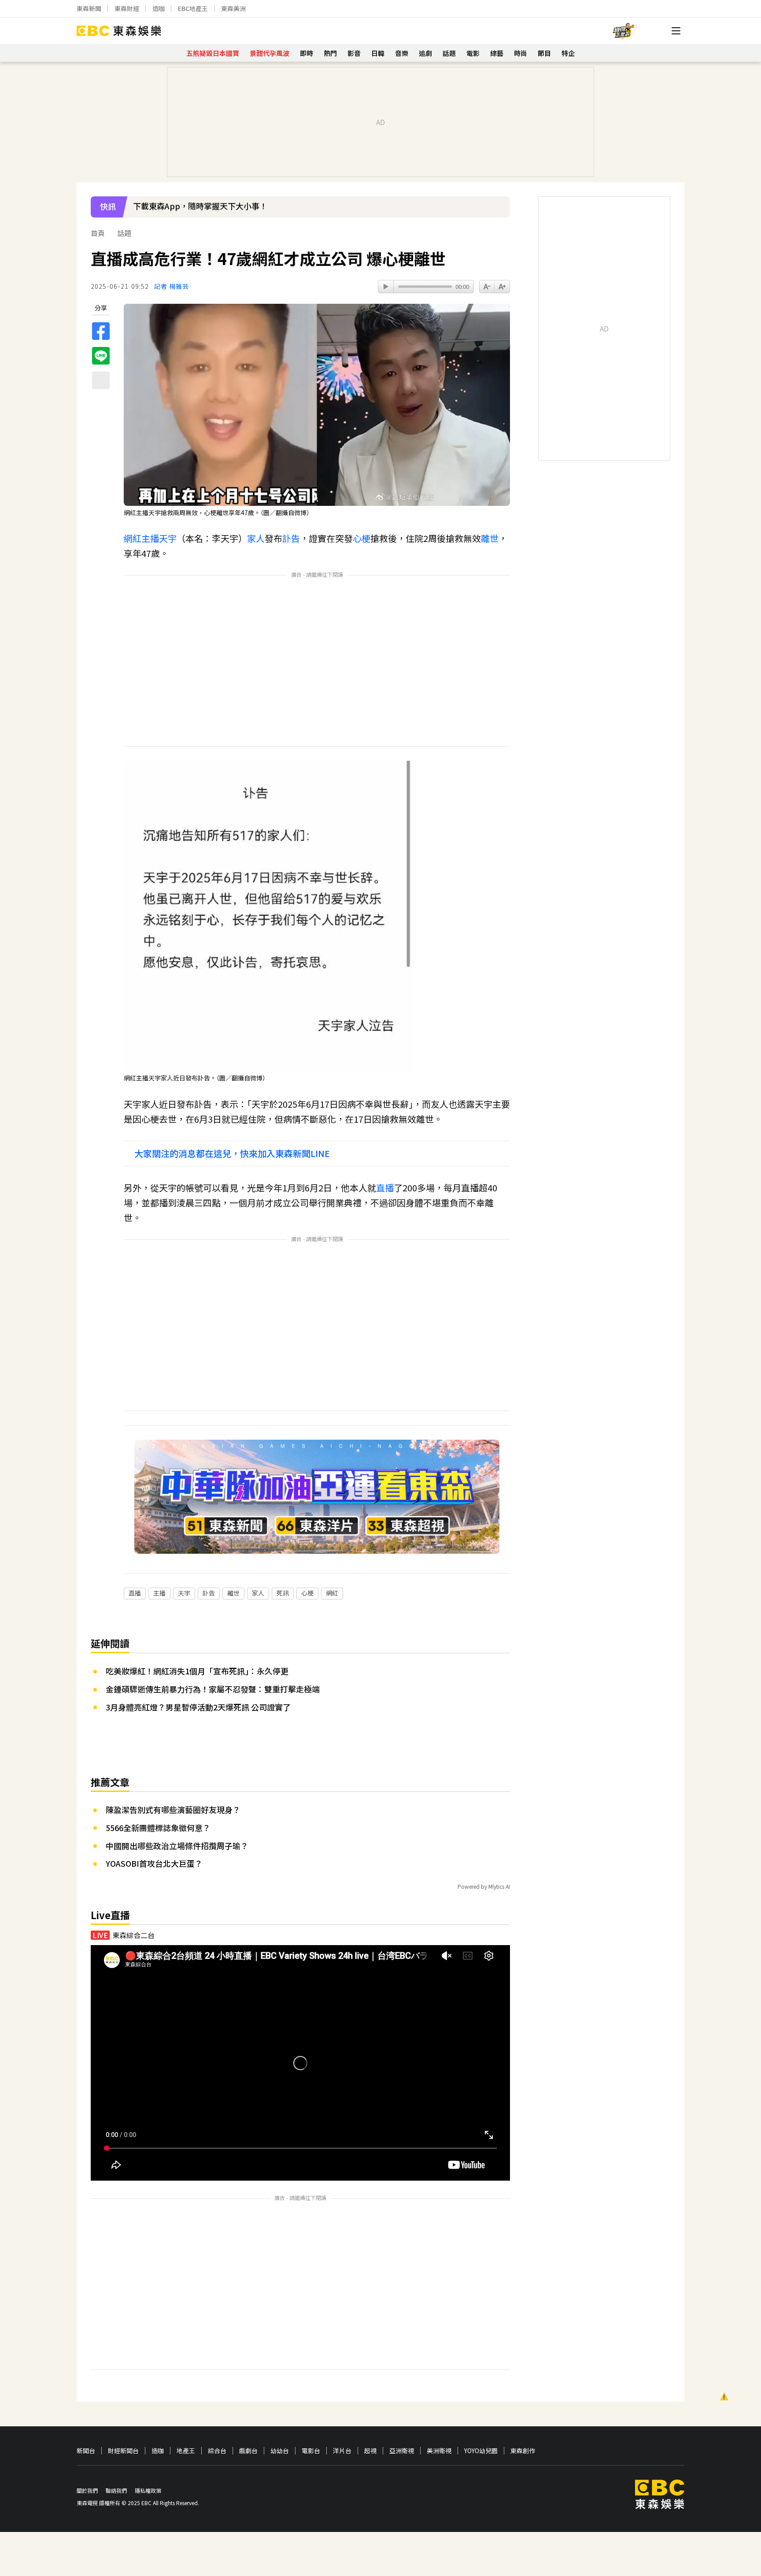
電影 (473, 53)
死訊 (283, 1593)
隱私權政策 (148, 2490)
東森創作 (523, 2451)
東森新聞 (89, 8)
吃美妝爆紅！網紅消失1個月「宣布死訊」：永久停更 (197, 1671)
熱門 (330, 53)
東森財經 (127, 8)
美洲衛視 (439, 2451)
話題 (449, 53)
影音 (354, 53)
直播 (385, 1188)
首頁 (98, 233)
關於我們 (87, 2490)
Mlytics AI (499, 1886)
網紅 (133, 538)
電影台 (311, 2451)
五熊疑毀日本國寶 (213, 53)
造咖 (159, 8)
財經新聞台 (123, 2451)
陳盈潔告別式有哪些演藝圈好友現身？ (173, 1809)
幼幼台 (280, 2451)
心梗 (362, 538)
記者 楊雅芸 (172, 286)
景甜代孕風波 (270, 53)
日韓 (378, 53)
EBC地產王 (193, 8)
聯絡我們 (116, 2490)
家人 (256, 538)
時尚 (521, 53)
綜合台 (217, 2451)
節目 (544, 53)
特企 (568, 53)
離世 (490, 538)
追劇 (425, 53)
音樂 (402, 53)
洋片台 (342, 2451)
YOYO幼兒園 (481, 2451)
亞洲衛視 (402, 2451)
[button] (499, 213)
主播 (150, 538)
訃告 (291, 538)
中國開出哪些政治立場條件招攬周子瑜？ (177, 1846)
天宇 (168, 538)
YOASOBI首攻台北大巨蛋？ (154, 1863)
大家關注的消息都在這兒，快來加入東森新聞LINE (232, 1153)
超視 (370, 2451)
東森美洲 (233, 8)
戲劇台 (248, 2451)
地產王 (186, 2451)
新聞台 (86, 2451)
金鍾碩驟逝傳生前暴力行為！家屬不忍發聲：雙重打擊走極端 (213, 1689)
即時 (307, 53)
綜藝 (497, 53)
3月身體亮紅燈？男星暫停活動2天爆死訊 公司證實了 (198, 1707)
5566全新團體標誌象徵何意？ (158, 1828)
